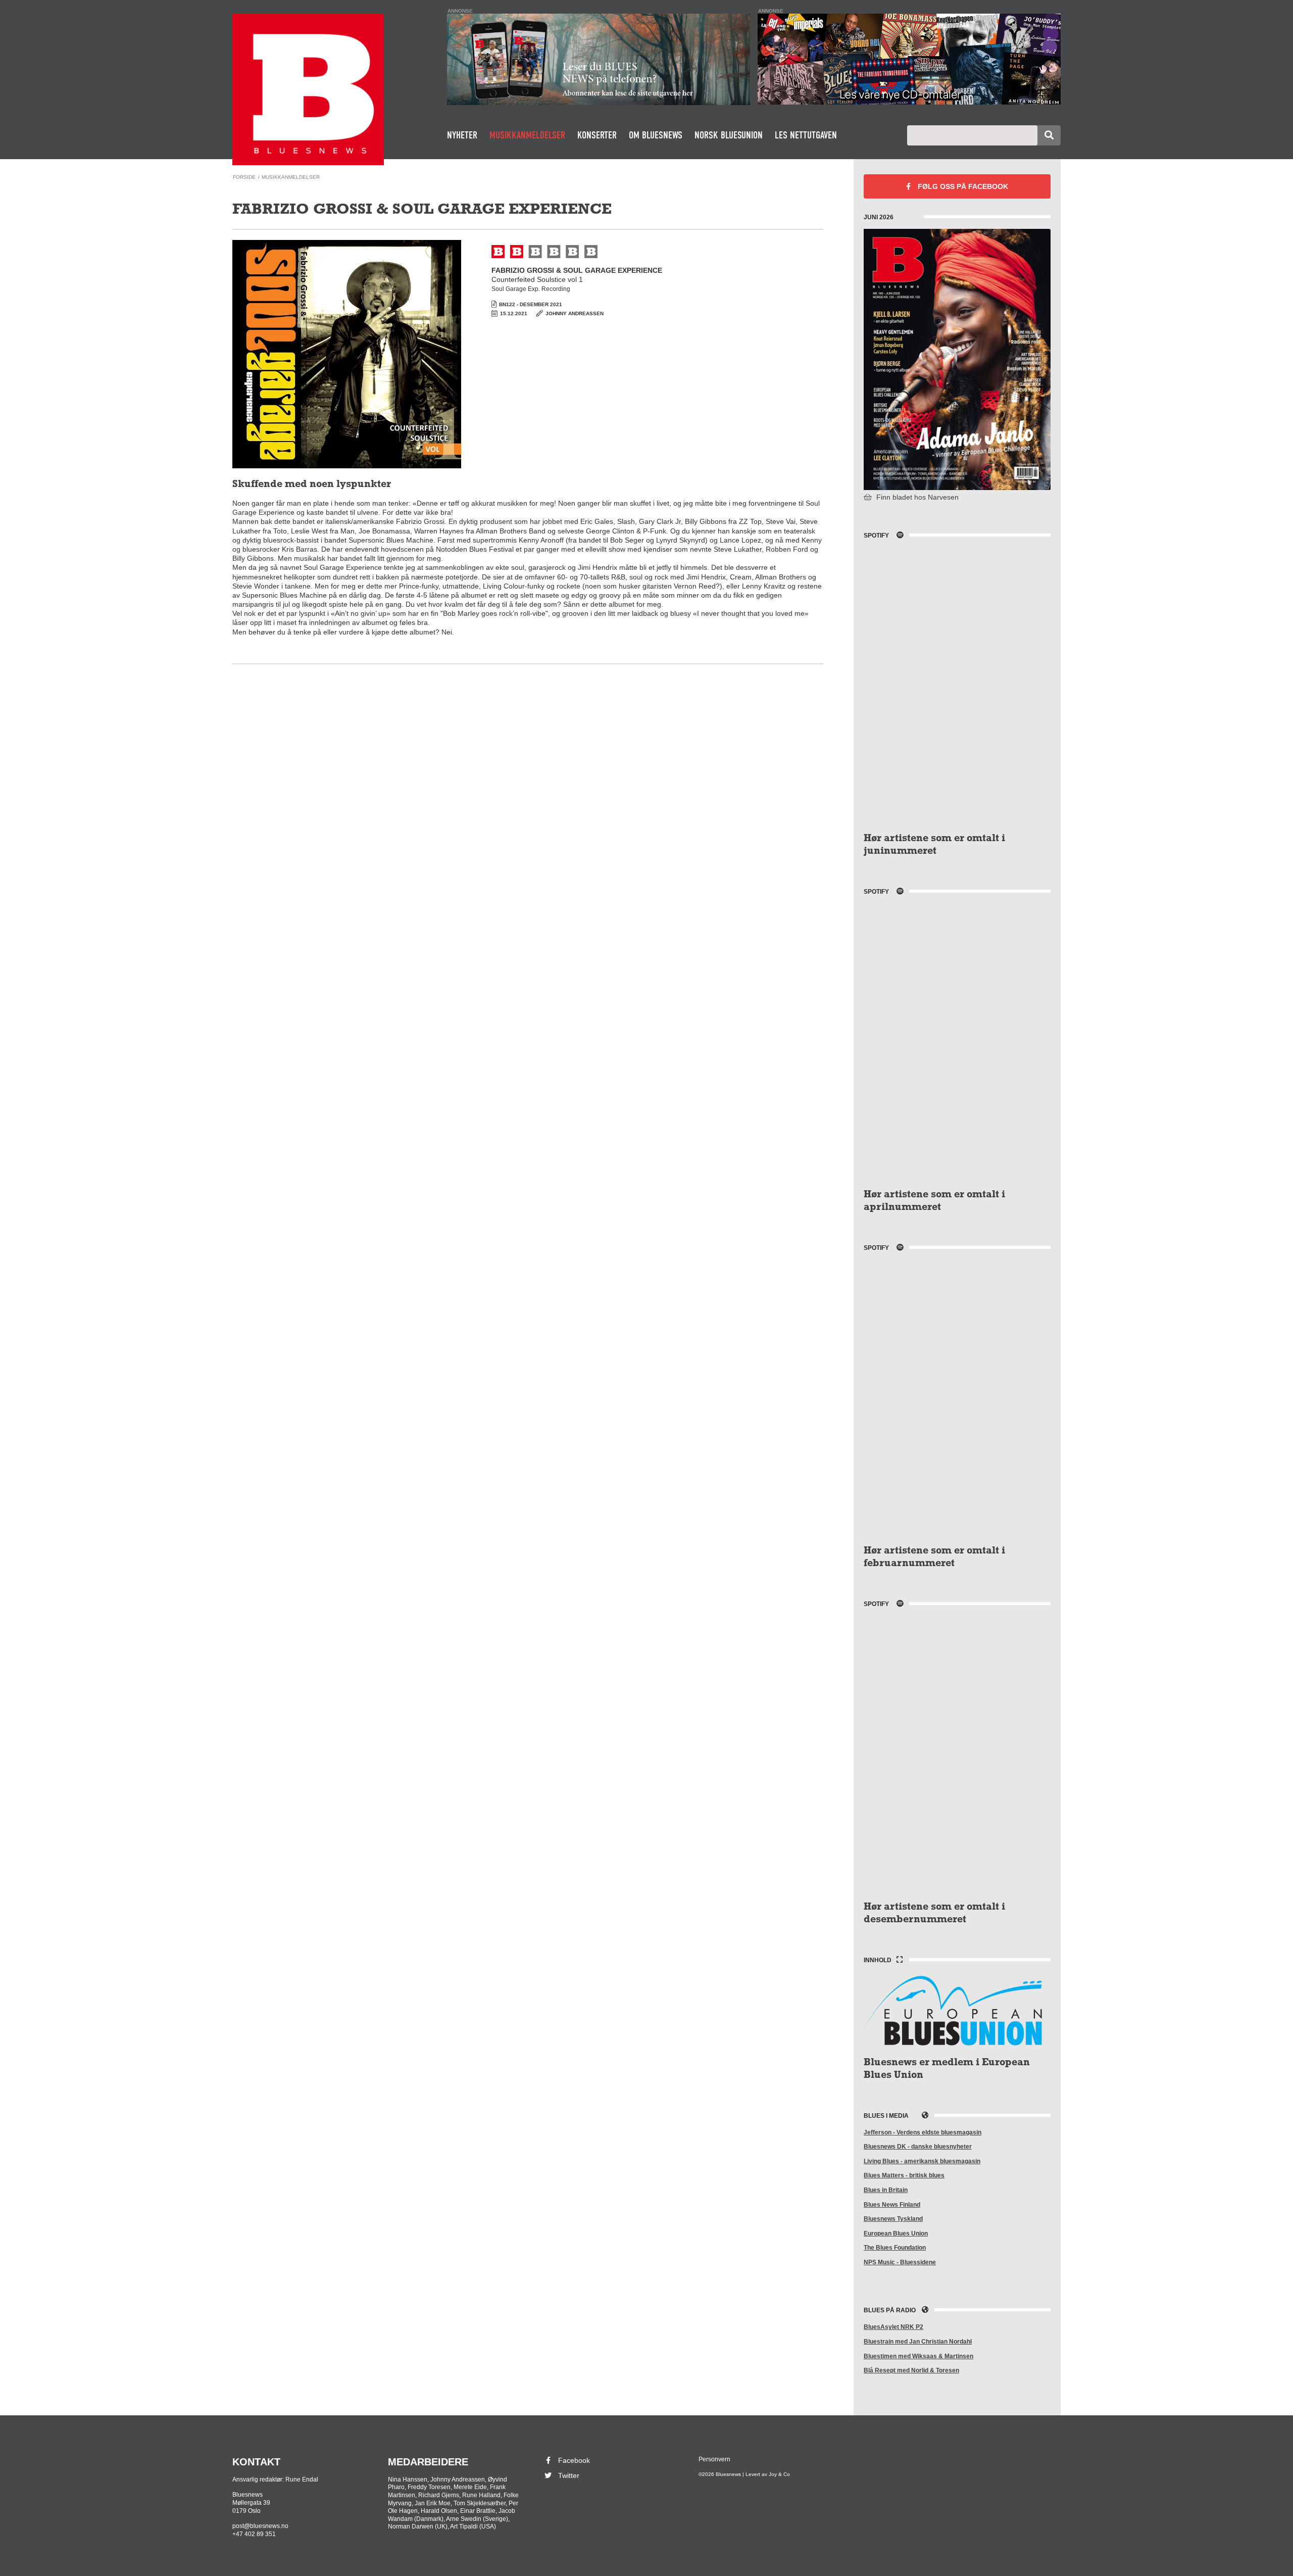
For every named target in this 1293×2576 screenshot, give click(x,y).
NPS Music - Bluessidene (900, 2262)
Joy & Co (779, 2474)
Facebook (963, 186)
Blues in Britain (886, 2190)
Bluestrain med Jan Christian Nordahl (918, 2342)
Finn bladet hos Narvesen (916, 497)
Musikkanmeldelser (527, 135)
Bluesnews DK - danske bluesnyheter (918, 2147)
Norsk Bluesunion (729, 135)
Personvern (714, 2459)
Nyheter (462, 135)
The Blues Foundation (895, 2248)
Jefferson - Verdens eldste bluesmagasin (923, 2132)
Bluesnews (308, 89)
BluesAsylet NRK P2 (893, 2327)
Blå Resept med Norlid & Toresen (911, 2370)
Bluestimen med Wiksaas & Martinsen (918, 2356)
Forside (244, 177)
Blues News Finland (892, 2205)
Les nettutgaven (806, 135)
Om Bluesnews (656, 135)
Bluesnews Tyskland (893, 2219)
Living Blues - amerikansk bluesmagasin (922, 2161)
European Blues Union (896, 2233)
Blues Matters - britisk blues (904, 2175)
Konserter (597, 135)
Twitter (569, 2475)
